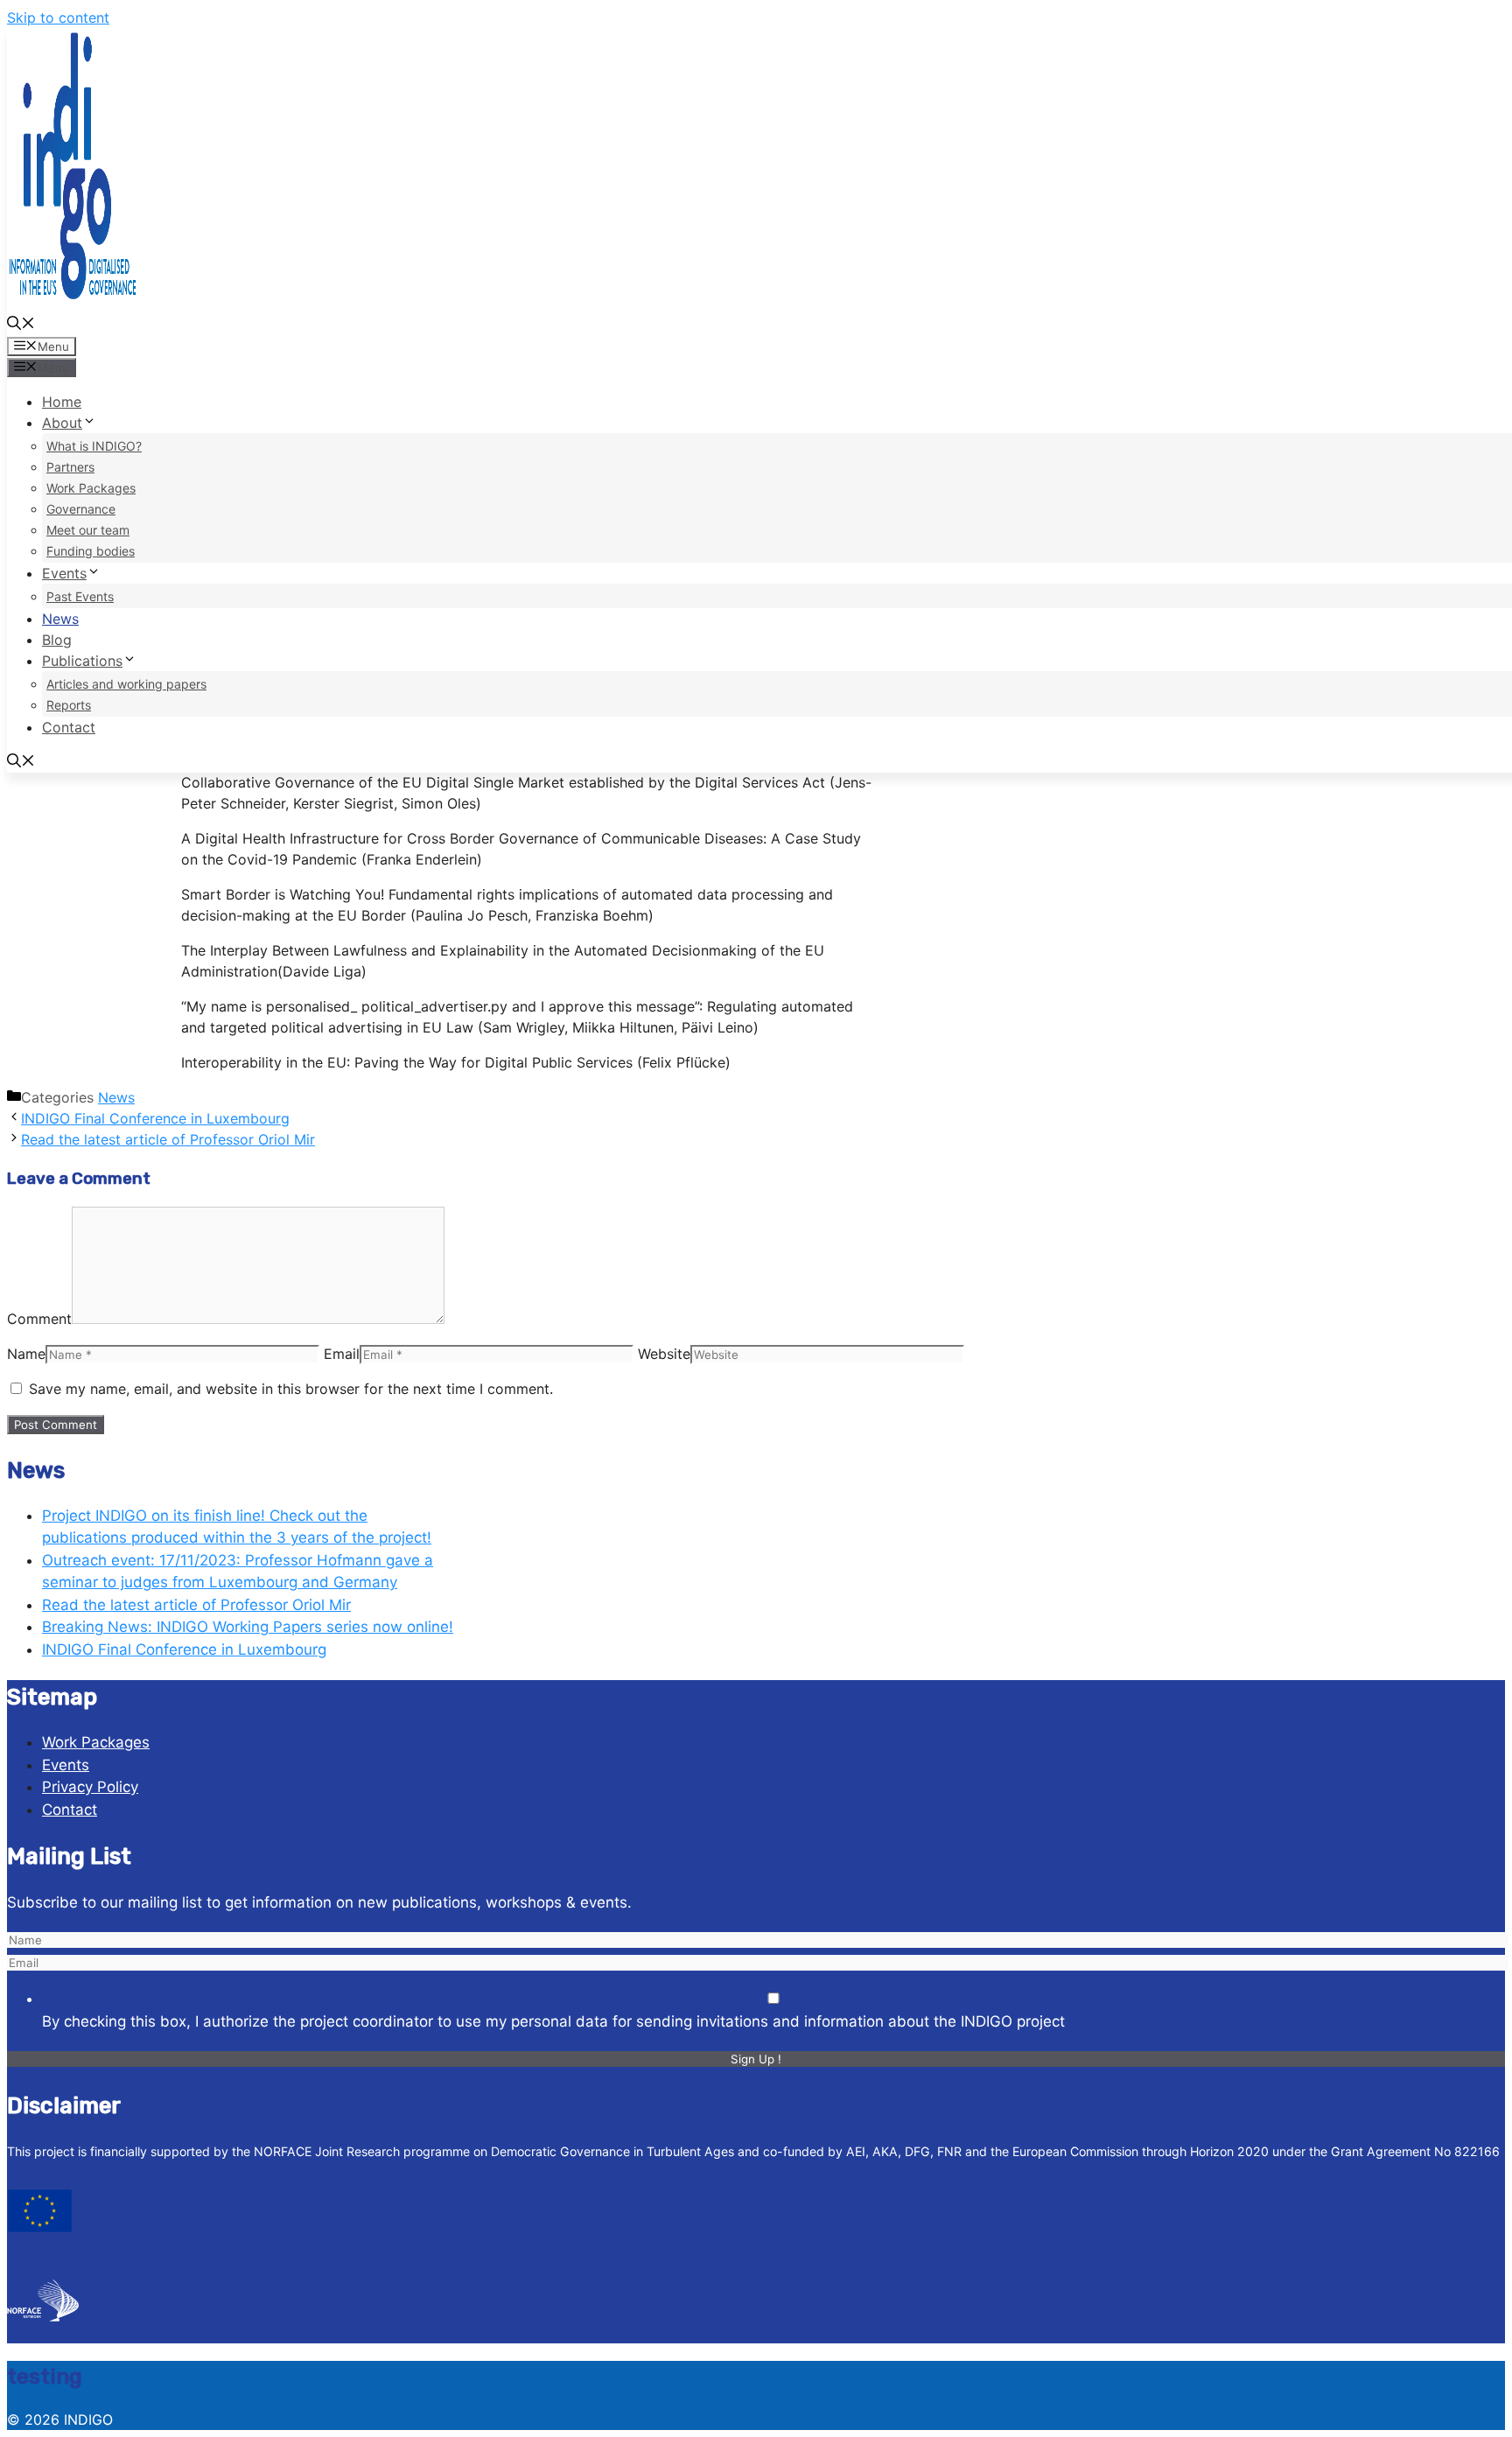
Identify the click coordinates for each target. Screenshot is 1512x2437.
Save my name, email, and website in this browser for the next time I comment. (291, 1389)
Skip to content (58, 18)
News (60, 619)
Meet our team (88, 530)
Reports (69, 705)
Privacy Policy (90, 1787)
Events (64, 573)
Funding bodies (91, 551)
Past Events (80, 596)
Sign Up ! (756, 2059)
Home (62, 402)
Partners (70, 467)
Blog (57, 640)
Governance (81, 509)
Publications (82, 661)
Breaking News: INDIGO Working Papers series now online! (248, 1627)
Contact (69, 727)
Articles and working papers (126, 684)
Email (342, 1354)
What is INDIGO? (94, 446)
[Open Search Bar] (21, 325)
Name (26, 1354)
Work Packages (91, 488)
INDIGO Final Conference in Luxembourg (155, 1118)
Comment (39, 1319)
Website (664, 1354)
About (62, 423)
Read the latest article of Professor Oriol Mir (168, 1139)
